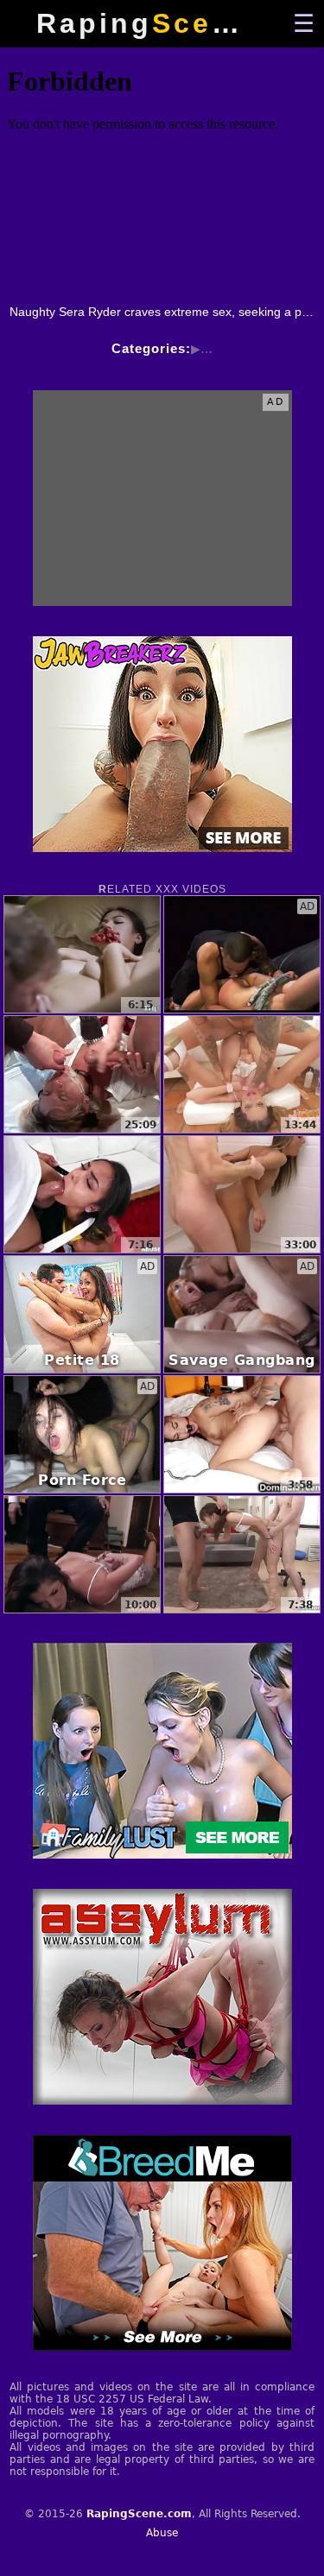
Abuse (162, 2533)
